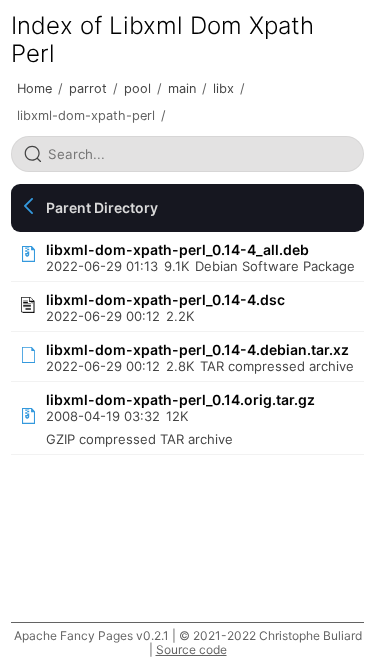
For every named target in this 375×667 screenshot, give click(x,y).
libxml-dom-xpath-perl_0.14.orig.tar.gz (180, 399)
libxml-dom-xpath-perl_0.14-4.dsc (165, 299)
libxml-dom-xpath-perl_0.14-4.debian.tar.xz (197, 349)
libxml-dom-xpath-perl (86, 115)
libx (223, 88)
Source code (191, 649)
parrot (88, 88)
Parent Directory (102, 207)
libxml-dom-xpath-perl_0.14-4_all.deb (177, 249)
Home (34, 88)
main (182, 88)
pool (137, 88)
